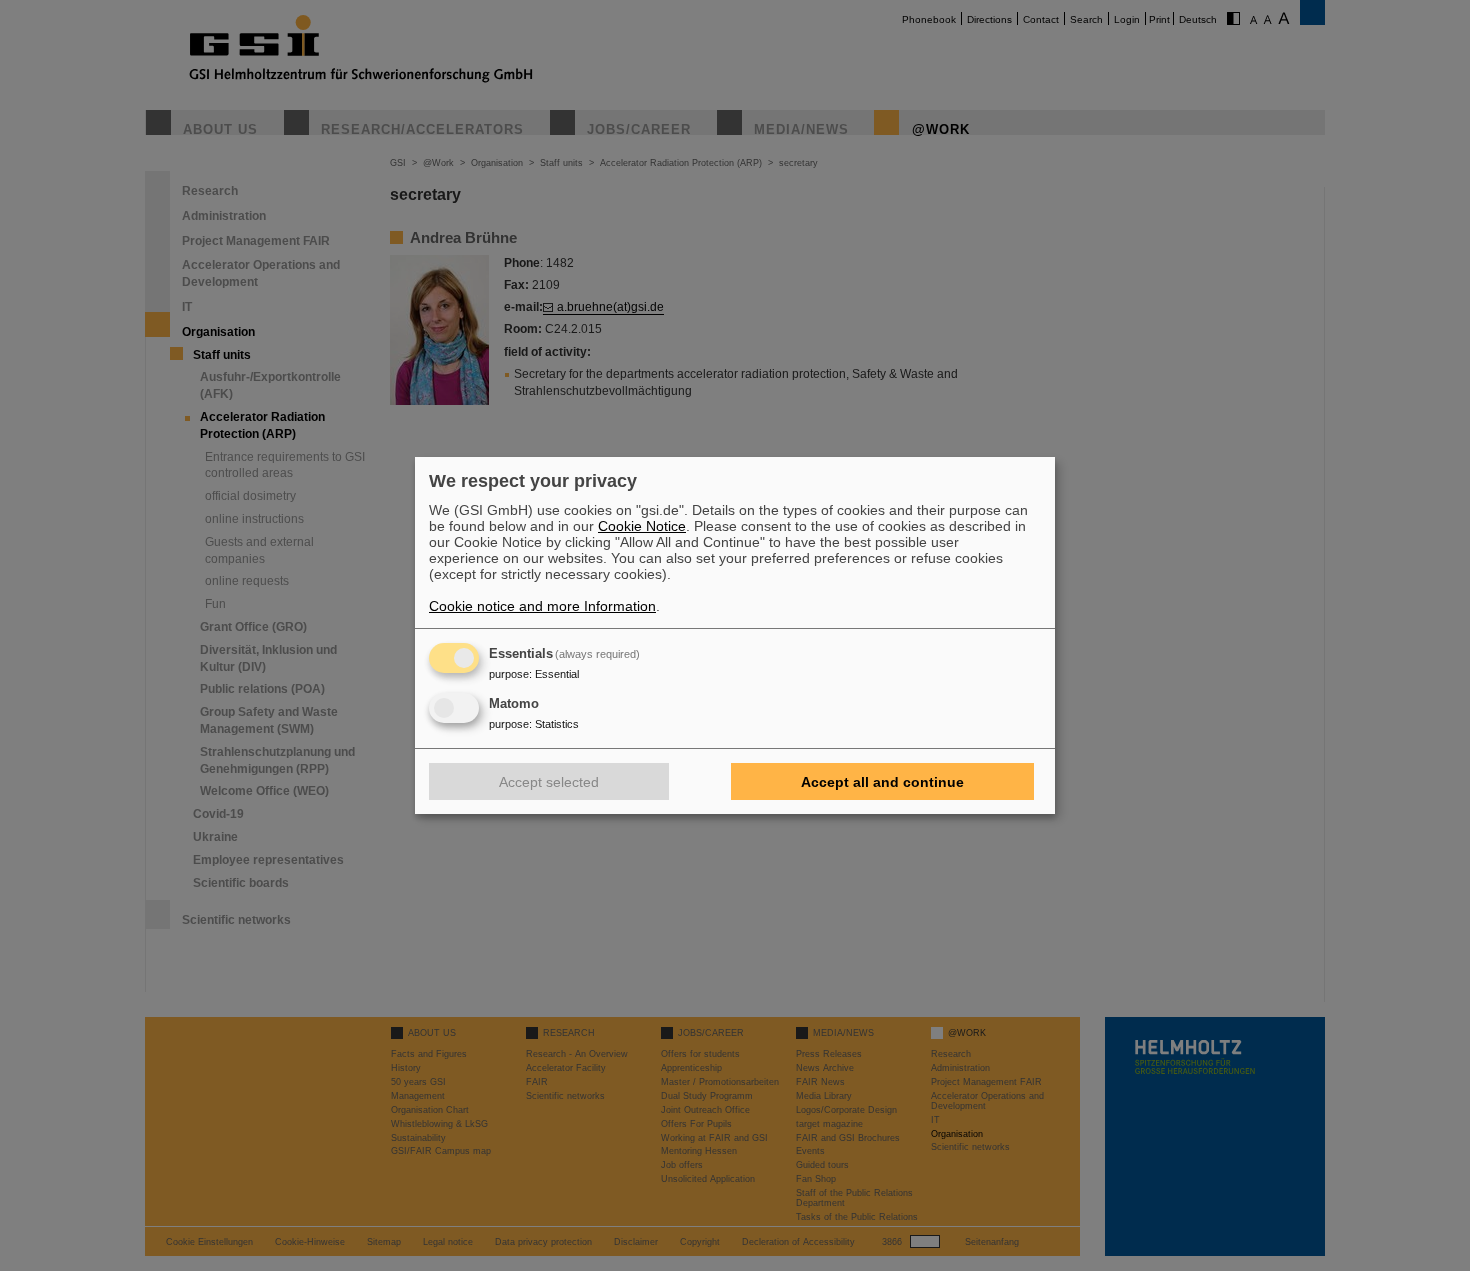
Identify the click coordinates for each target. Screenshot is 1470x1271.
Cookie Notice (642, 526)
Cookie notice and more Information (542, 606)
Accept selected (549, 782)
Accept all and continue (882, 782)
